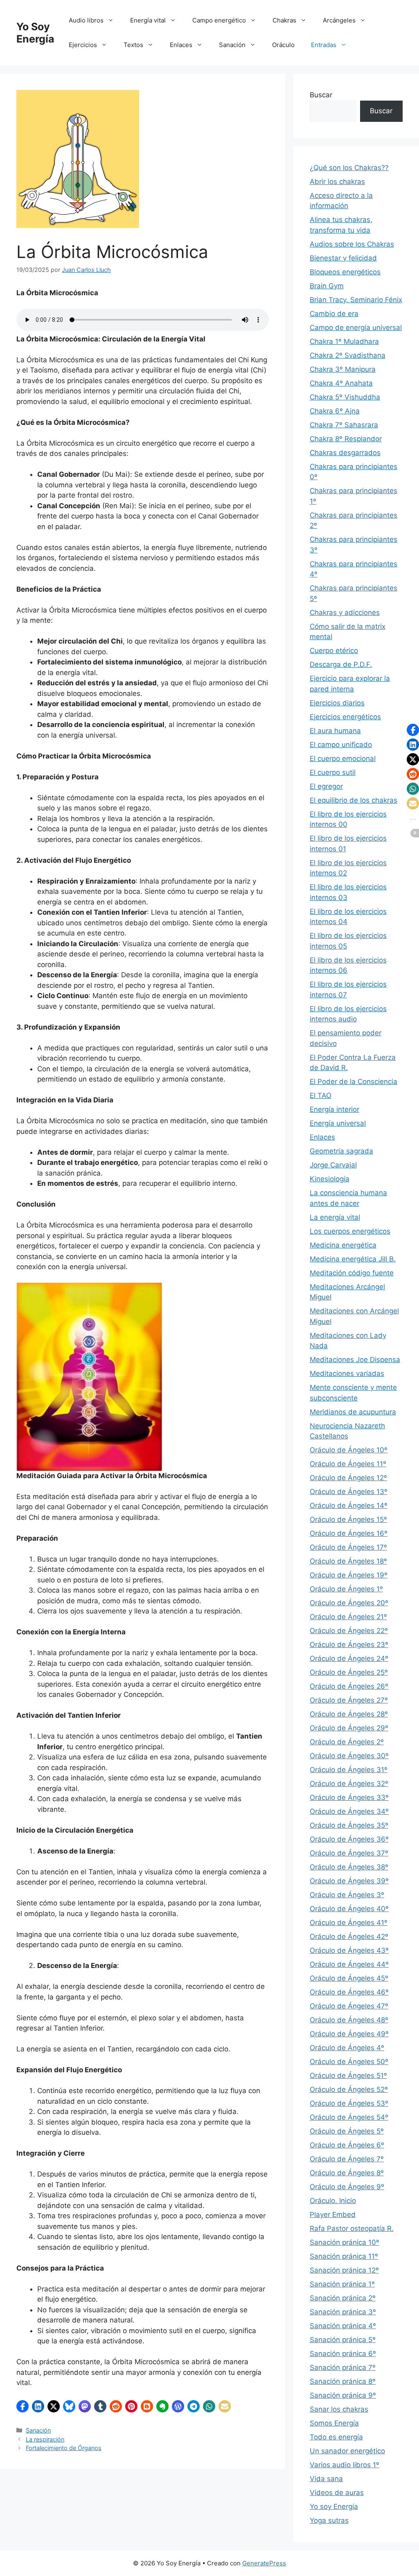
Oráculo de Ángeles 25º (349, 1672)
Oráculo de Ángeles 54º (349, 2117)
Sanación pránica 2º (343, 2298)
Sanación (232, 45)
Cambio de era (334, 314)
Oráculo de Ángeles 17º (348, 1547)
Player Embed (333, 2215)
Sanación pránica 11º (344, 2256)
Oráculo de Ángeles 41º (349, 1923)
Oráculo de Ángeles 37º (349, 1853)
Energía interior (335, 1109)
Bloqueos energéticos (345, 272)
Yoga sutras (329, 2520)
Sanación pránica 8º (343, 2381)
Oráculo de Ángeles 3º (347, 1895)
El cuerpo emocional (343, 758)
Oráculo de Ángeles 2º (347, 1742)
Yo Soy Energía (35, 33)
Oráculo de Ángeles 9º (347, 2187)
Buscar (321, 95)
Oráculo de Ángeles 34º (349, 1811)
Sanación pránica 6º (343, 2354)
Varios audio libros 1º (345, 2465)
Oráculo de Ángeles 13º (349, 1492)
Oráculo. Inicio (333, 2201)
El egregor (326, 786)
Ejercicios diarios (337, 703)
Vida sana (326, 2479)
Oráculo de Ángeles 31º (349, 1770)
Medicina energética (343, 1245)
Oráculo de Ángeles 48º (349, 2020)
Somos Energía (334, 2423)
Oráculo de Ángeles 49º (349, 2034)
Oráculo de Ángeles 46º (349, 1992)
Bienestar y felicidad (343, 258)
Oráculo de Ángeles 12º (348, 1478)
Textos (133, 45)
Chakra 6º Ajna (335, 411)
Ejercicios (83, 45)
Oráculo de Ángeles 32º (349, 1784)
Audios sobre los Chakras (352, 244)
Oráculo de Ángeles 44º (349, 1964)
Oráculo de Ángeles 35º (349, 1825)
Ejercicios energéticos (345, 717)
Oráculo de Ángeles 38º (349, 1867)
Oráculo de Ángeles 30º (349, 1756)
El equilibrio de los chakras (354, 800)
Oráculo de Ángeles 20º (349, 1603)
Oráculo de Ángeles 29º (349, 1728)
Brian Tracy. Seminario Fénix (356, 300)
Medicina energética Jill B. (353, 1259)
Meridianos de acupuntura (353, 1412)
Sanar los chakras (339, 2409)
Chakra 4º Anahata (341, 383)
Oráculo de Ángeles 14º (349, 1506)
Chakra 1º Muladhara (344, 341)
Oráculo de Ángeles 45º (349, 1978)
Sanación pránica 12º (344, 2270)
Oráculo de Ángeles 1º (346, 1589)
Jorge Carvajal (333, 1165)
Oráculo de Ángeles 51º (348, 2076)
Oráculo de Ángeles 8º (347, 2173)
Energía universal (338, 1123)
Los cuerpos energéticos (350, 1231)
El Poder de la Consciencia (354, 1082)
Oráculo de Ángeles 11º (348, 1464)
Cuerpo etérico (334, 651)
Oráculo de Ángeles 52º (349, 2089)
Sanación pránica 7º (343, 2367)
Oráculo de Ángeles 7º (347, 2159)
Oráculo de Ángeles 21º (348, 1617)
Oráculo (283, 45)
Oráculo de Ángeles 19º (349, 1575)
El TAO (321, 1095)
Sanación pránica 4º (343, 2326)
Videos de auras (337, 2493)
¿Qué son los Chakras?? (349, 168)
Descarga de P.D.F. (341, 664)
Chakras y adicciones (345, 613)
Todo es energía (336, 2437)
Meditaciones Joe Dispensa (355, 1360)
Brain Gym (327, 286)
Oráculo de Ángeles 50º (349, 2062)
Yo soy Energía (334, 2506)
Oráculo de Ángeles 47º (349, 2006)
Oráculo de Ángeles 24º (349, 1658)
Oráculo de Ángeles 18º (348, 1561)
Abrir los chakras (337, 182)
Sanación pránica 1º (342, 2284)
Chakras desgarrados (345, 453)
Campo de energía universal (356, 328)
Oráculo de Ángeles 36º (349, 1839)
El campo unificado (341, 745)
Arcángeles (339, 20)
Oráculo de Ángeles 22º (349, 1631)
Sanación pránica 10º (345, 2242)
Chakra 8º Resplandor (346, 439)
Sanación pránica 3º (343, 2312)
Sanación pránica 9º (343, 2395)
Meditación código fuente (352, 1273)
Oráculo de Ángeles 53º (349, 2103)
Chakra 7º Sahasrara (344, 425)
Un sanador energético (347, 2451)
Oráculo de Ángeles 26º (349, 1686)
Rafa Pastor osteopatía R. (352, 2228)
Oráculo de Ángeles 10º (349, 1450)
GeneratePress (264, 2563)
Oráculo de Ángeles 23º (349, 1645)
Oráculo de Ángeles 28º (349, 1714)
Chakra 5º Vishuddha (345, 397)
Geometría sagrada (341, 1151)
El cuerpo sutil (333, 772)
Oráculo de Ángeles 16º (349, 1533)
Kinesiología (330, 1179)
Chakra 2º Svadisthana (348, 355)
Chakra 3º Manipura (343, 369)
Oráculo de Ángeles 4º (347, 2048)
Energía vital (148, 20)
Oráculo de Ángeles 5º (347, 2131)
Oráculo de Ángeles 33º (349, 1797)
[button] (23, 2406)
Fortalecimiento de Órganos (64, 2448)
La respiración (45, 2439)
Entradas (324, 45)
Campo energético (219, 20)
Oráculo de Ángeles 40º (349, 1909)
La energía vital (335, 1217)
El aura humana (335, 731)
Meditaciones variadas (347, 1373)
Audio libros (86, 20)
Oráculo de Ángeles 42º (349, 1936)
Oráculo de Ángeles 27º (349, 1700)
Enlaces (181, 45)
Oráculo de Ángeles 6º (347, 2145)
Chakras (284, 20)
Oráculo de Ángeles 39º (349, 1881)
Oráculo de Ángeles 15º (348, 1519)
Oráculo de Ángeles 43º (349, 1950)
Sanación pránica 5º (343, 2340)
